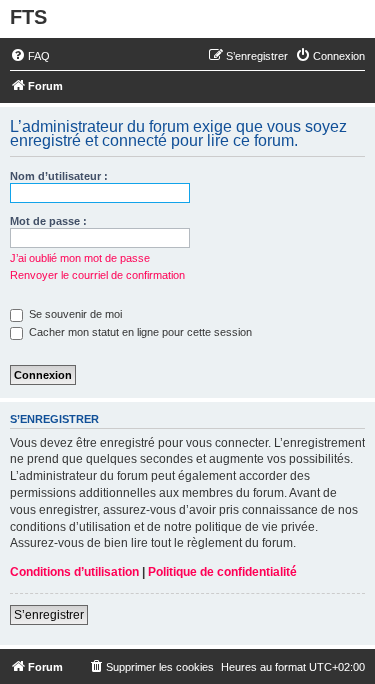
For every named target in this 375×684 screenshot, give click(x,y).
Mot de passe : (48, 221)
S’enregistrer (49, 615)
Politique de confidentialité (222, 572)
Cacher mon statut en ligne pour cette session (139, 332)
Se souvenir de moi (74, 314)
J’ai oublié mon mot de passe (80, 258)
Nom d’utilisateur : (59, 176)
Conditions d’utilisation (74, 572)
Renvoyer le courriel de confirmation (97, 275)
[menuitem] (30, 56)
